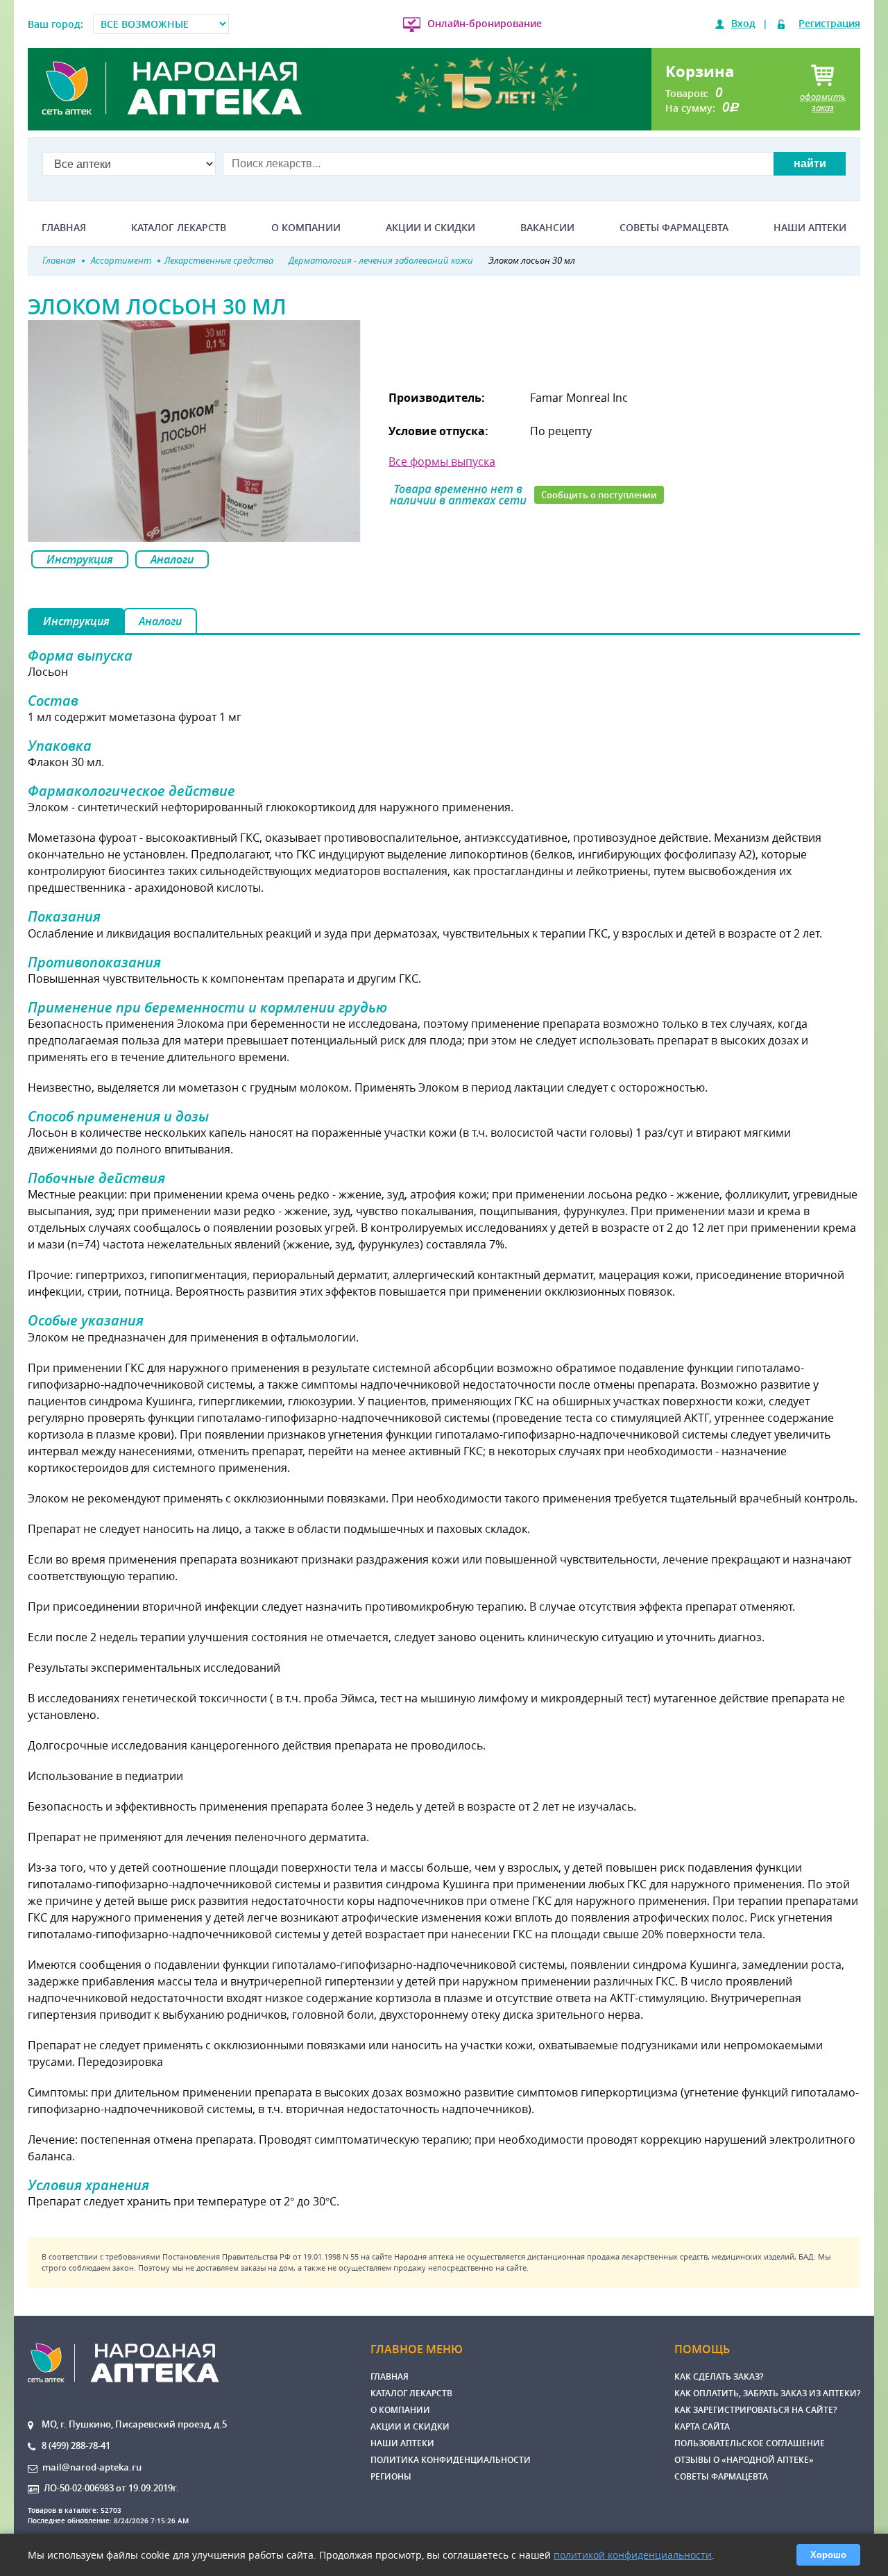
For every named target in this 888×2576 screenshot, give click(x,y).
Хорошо (828, 2555)
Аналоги (172, 559)
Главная (64, 228)
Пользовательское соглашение (750, 2443)
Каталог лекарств (179, 228)
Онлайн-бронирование (485, 23)
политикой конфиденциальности (633, 2555)
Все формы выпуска (442, 461)
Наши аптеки (810, 228)
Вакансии (547, 228)
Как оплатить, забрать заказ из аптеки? (767, 2393)
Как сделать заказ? (719, 2376)
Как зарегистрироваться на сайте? (755, 2410)
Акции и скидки (430, 228)
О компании (306, 228)
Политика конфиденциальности (451, 2460)
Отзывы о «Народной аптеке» (744, 2460)
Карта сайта (702, 2426)
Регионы (391, 2476)
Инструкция (80, 559)
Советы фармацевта (674, 228)
